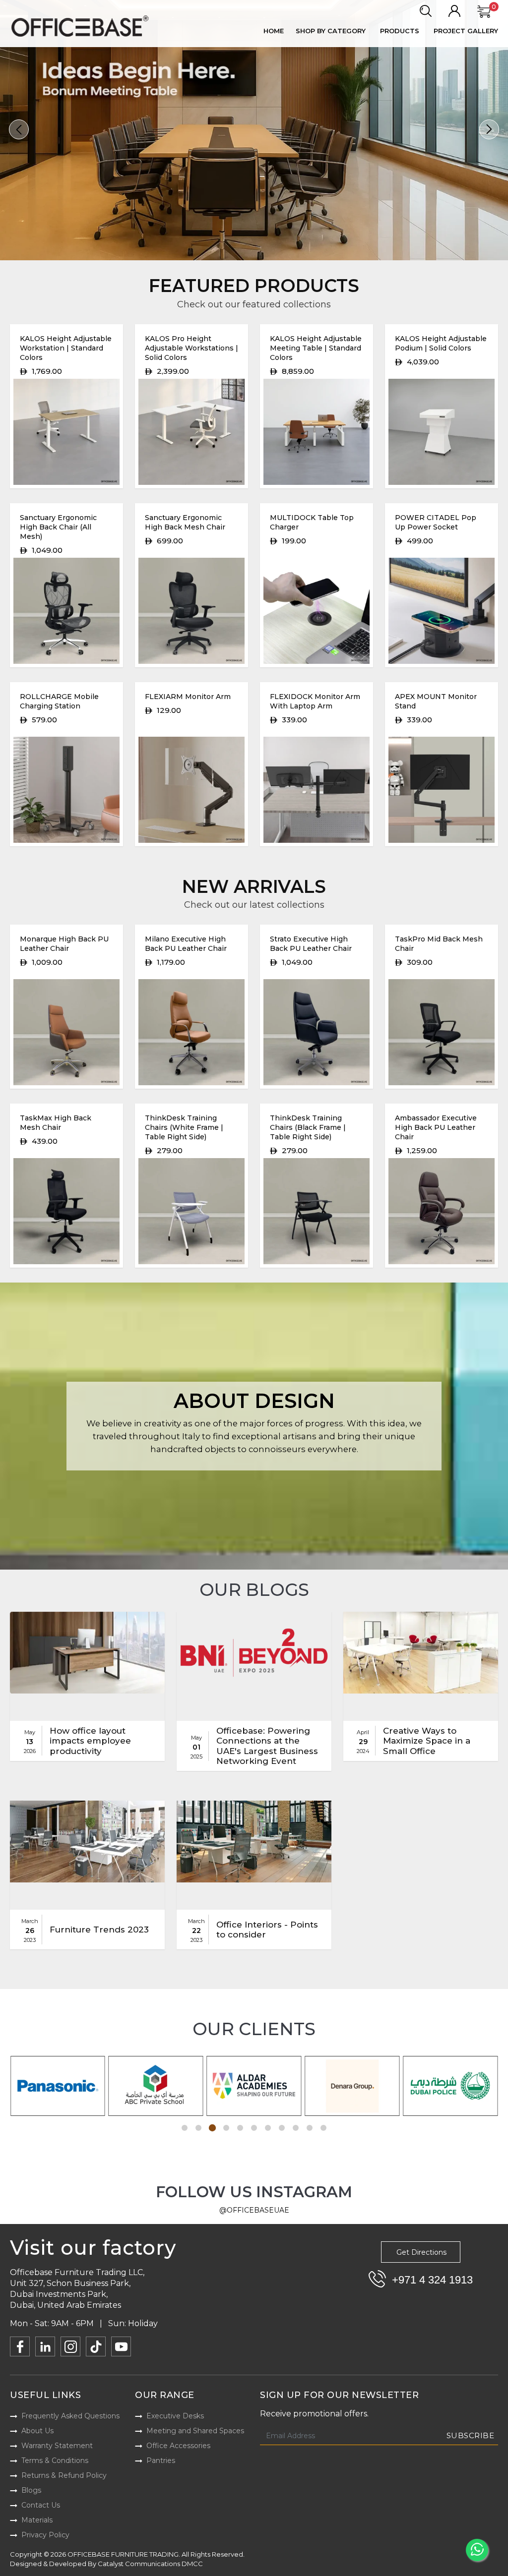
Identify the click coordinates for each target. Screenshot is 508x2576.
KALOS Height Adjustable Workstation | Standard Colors (66, 348)
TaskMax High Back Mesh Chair (56, 1123)
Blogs (31, 2490)
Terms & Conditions (55, 2460)
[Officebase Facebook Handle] (20, 2346)
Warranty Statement (57, 2446)
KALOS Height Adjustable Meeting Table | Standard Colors (316, 348)
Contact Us (41, 2505)
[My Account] (454, 11)
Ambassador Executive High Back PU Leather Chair (436, 1127)
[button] (19, 129)
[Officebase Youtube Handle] (121, 2346)
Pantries (161, 2460)
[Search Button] (425, 11)
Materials (37, 2520)
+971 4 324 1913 (432, 2280)
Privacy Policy (45, 2535)
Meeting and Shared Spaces (195, 2431)
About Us (37, 2431)
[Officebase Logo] (81, 26)
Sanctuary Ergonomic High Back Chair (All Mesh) (58, 527)
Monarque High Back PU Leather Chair (64, 944)
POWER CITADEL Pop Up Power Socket (436, 522)
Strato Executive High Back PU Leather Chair (311, 944)
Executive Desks (175, 2416)
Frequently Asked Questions (70, 2416)
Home (274, 31)
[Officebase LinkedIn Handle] (45, 2346)
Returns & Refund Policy (64, 2475)
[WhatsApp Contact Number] (477, 2550)
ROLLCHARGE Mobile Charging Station (59, 701)
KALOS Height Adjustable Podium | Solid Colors (441, 343)
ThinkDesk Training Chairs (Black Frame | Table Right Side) (308, 1127)
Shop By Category (331, 31)
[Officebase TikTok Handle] (96, 2346)
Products (400, 31)
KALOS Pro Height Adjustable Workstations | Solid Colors (191, 348)
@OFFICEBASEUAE (254, 2210)
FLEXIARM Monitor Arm (188, 697)
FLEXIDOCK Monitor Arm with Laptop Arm (315, 701)
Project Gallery (466, 31)
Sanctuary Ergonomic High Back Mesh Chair (185, 522)
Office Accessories (178, 2446)
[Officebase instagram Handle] (70, 2346)
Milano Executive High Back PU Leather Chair (186, 944)
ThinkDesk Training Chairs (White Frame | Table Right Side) (184, 1127)
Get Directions (421, 2252)
